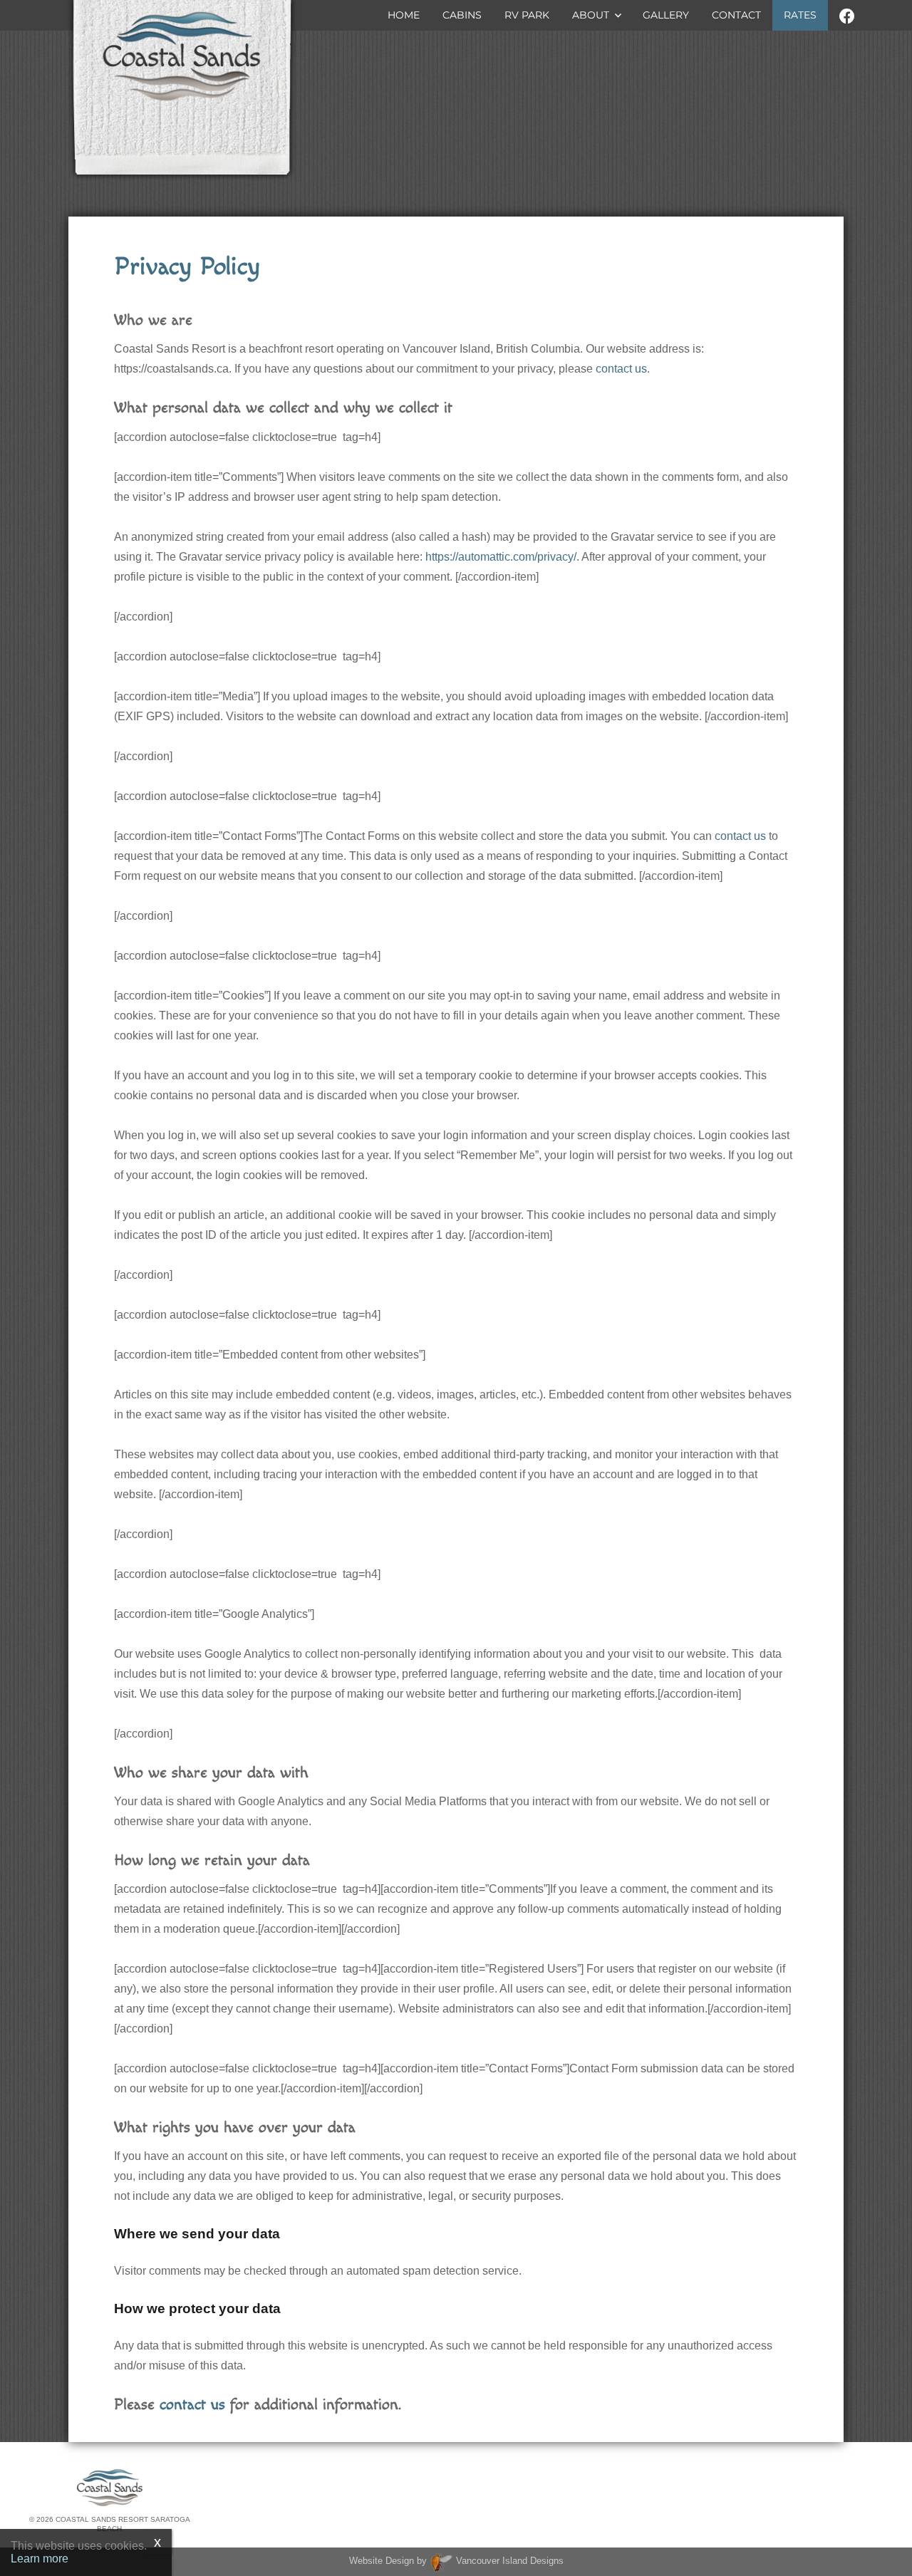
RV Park (527, 15)
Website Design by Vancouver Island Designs (456, 2561)
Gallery (666, 15)
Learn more (40, 2559)
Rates (800, 15)
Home (404, 15)
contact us (621, 369)
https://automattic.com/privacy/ (501, 557)
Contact (736, 15)
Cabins (462, 15)
